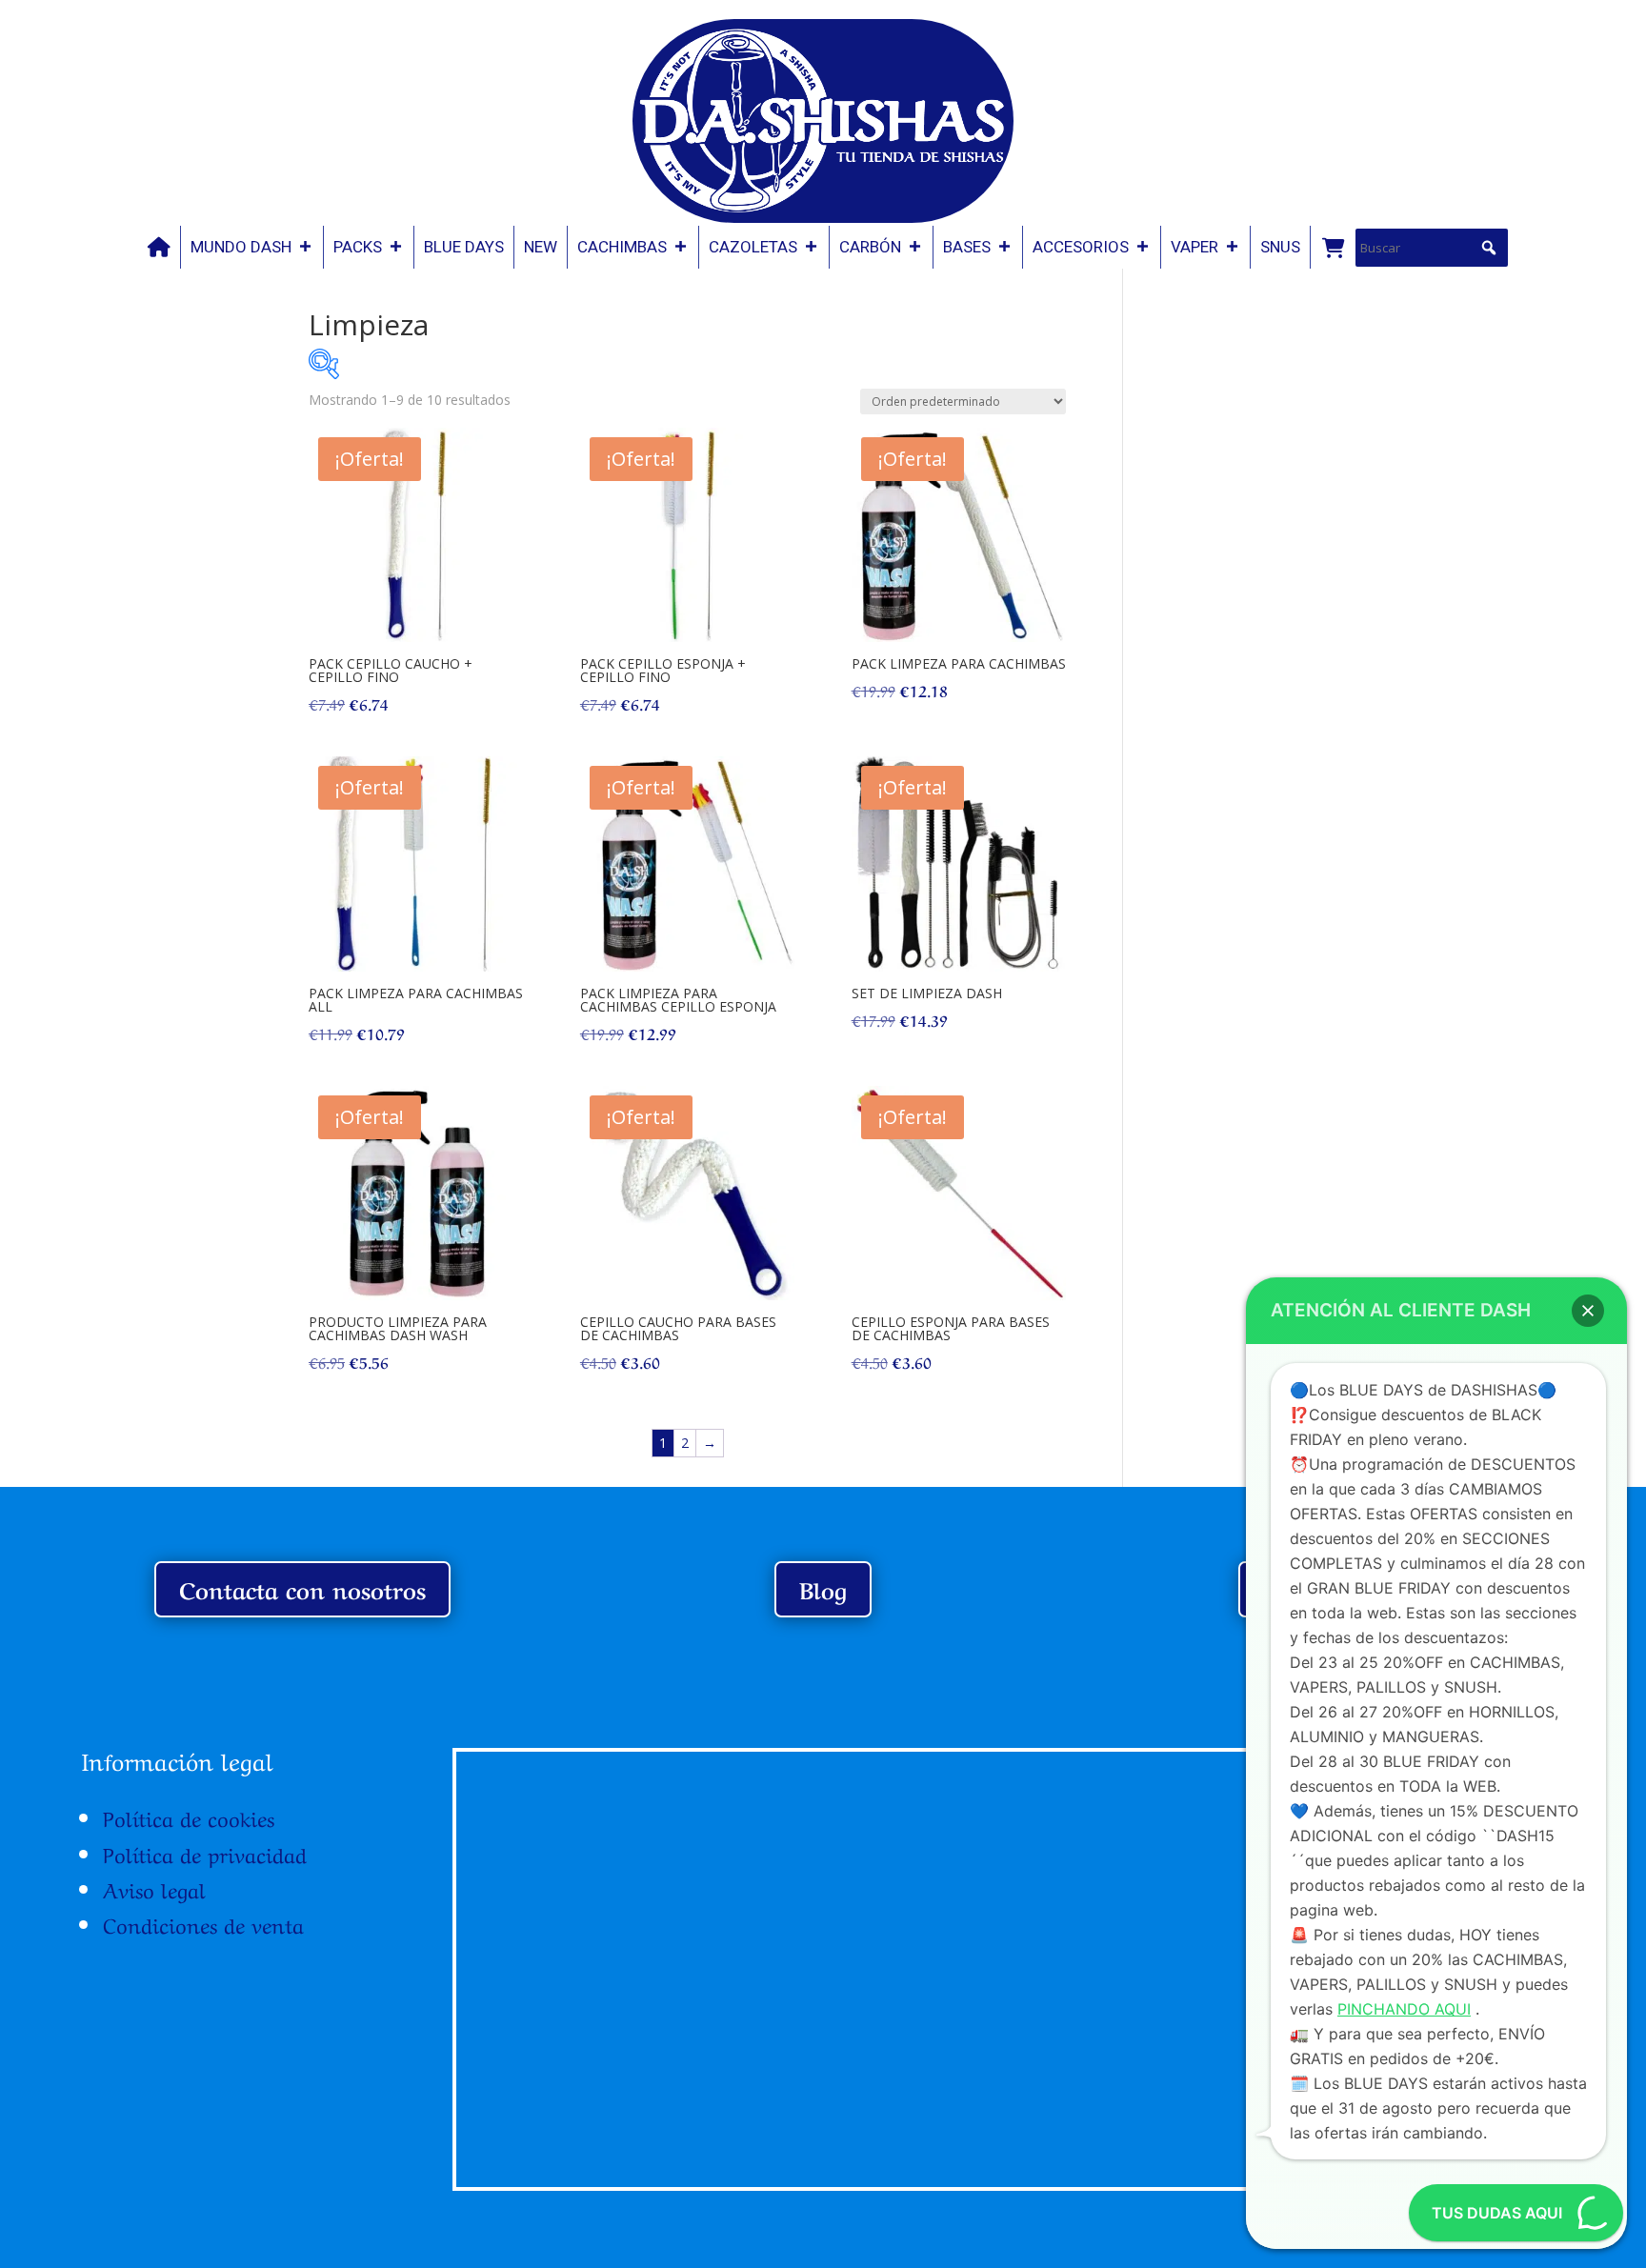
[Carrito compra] (1333, 247)
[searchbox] (1432, 248)
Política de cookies (189, 1816)
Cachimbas (622, 247)
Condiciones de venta (203, 1923)
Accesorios (1081, 247)
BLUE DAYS (464, 247)
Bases (967, 247)
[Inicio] (159, 247)
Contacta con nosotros (302, 1588)
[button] (1489, 248)
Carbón (870, 247)
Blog (823, 1588)
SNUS (1280, 247)
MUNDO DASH (241, 247)
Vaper (1194, 247)
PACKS (358, 247)
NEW (541, 247)
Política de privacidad (205, 1853)
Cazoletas (753, 247)
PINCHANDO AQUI (1404, 2009)
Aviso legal (154, 1888)
